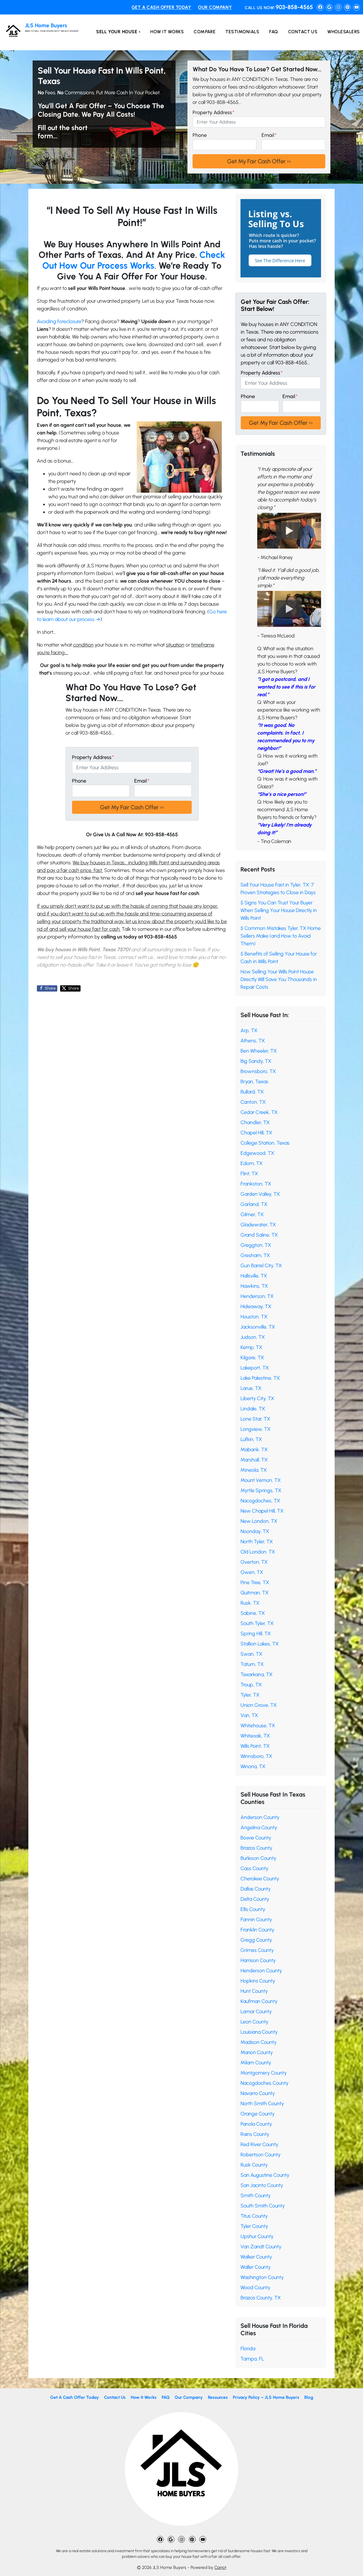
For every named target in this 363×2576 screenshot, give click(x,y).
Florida (248, 2349)
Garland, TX (254, 1204)
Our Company (215, 7)
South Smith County (263, 2206)
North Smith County (262, 2104)
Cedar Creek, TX (259, 1112)
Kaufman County (259, 2001)
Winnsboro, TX (256, 1756)
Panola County (256, 2124)
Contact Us (303, 32)
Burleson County (258, 1858)
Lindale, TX (253, 1409)
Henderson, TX (257, 1296)
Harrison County (258, 1960)
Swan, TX (251, 1654)
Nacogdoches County (264, 2083)
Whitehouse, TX (258, 1726)
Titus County (254, 2216)
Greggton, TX (256, 1245)
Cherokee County (260, 1879)
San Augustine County (265, 2175)
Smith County (256, 2196)
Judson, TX (253, 1337)
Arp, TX (249, 1030)
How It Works (167, 32)
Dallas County (256, 1889)
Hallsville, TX (254, 1276)
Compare (205, 32)
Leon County (254, 2022)
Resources (218, 2397)
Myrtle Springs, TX (261, 1490)
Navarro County (258, 2093)
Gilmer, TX (252, 1214)
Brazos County (256, 1848)
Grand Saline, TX (259, 1235)
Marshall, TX (254, 1460)
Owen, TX (252, 1572)
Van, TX (249, 1715)
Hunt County (254, 1991)
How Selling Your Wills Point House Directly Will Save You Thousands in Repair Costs (279, 979)
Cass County (254, 1868)
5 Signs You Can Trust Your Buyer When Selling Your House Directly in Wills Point (279, 910)
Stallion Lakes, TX (260, 1644)
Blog (309, 2397)
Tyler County (254, 2226)
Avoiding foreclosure (59, 321)
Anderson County (260, 1817)
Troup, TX (251, 1685)
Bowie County (256, 1838)
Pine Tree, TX (255, 1582)
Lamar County (256, 2012)
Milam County (256, 2063)
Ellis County (253, 1909)
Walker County (256, 2257)
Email (269, 135)
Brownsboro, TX (258, 1071)
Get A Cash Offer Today (162, 7)
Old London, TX (258, 1552)
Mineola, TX (254, 1470)
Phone (200, 135)
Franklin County (257, 1930)
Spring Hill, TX (256, 1634)
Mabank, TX (254, 1450)
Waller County (256, 2267)
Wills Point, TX (255, 1746)
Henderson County (261, 1971)
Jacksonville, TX (258, 1327)
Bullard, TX (252, 1092)
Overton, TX (254, 1562)
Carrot (220, 2567)
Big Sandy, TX (256, 1061)
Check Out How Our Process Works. (134, 260)
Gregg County (256, 1940)
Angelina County (259, 1828)
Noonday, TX (255, 1531)
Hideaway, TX (256, 1306)
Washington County (262, 2277)
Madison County (258, 2042)
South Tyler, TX (257, 1623)
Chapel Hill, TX (256, 1133)
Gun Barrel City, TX (261, 1266)
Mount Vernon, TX (261, 1480)
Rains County (255, 2134)
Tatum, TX (252, 1664)
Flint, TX (249, 1174)
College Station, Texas (265, 1143)
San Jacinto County (262, 2185)
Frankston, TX (256, 1184)
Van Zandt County (261, 2247)
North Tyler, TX (257, 1542)
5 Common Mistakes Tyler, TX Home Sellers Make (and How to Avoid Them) (281, 936)
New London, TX (259, 1521)
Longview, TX (256, 1429)
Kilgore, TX (252, 1358)
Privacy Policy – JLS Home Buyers (266, 2397)
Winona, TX (253, 1766)
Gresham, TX (255, 1255)
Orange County (258, 2114)
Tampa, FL (252, 2359)
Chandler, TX (255, 1122)
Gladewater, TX (258, 1225)
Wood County (255, 2288)
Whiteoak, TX (255, 1736)
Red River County (259, 2144)
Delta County (255, 1899)
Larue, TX (251, 1388)
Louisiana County (259, 2032)
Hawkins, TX (254, 1286)
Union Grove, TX (259, 1705)
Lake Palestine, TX (260, 1378)
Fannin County (256, 1920)
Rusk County (254, 2165)
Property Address (213, 112)
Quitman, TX (255, 1593)
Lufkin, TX (251, 1439)
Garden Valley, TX (260, 1194)
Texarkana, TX (257, 1674)
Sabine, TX (253, 1613)
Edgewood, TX (257, 1153)
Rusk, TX (250, 1603)
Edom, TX (252, 1163)
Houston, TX (254, 1317)
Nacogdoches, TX (260, 1501)
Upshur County (257, 2236)
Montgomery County (264, 2073)
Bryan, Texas (254, 1082)
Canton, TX (253, 1102)
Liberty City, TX (257, 1398)
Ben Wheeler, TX (259, 1051)
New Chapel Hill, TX (262, 1511)
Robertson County (260, 2155)
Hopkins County (258, 1981)
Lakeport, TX (255, 1368)
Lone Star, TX (255, 1419)
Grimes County (257, 1950)
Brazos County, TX (261, 2298)
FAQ (274, 32)
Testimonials (242, 32)
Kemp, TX (251, 1347)
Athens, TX (253, 1041)
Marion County (257, 2052)
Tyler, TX (250, 1695)
